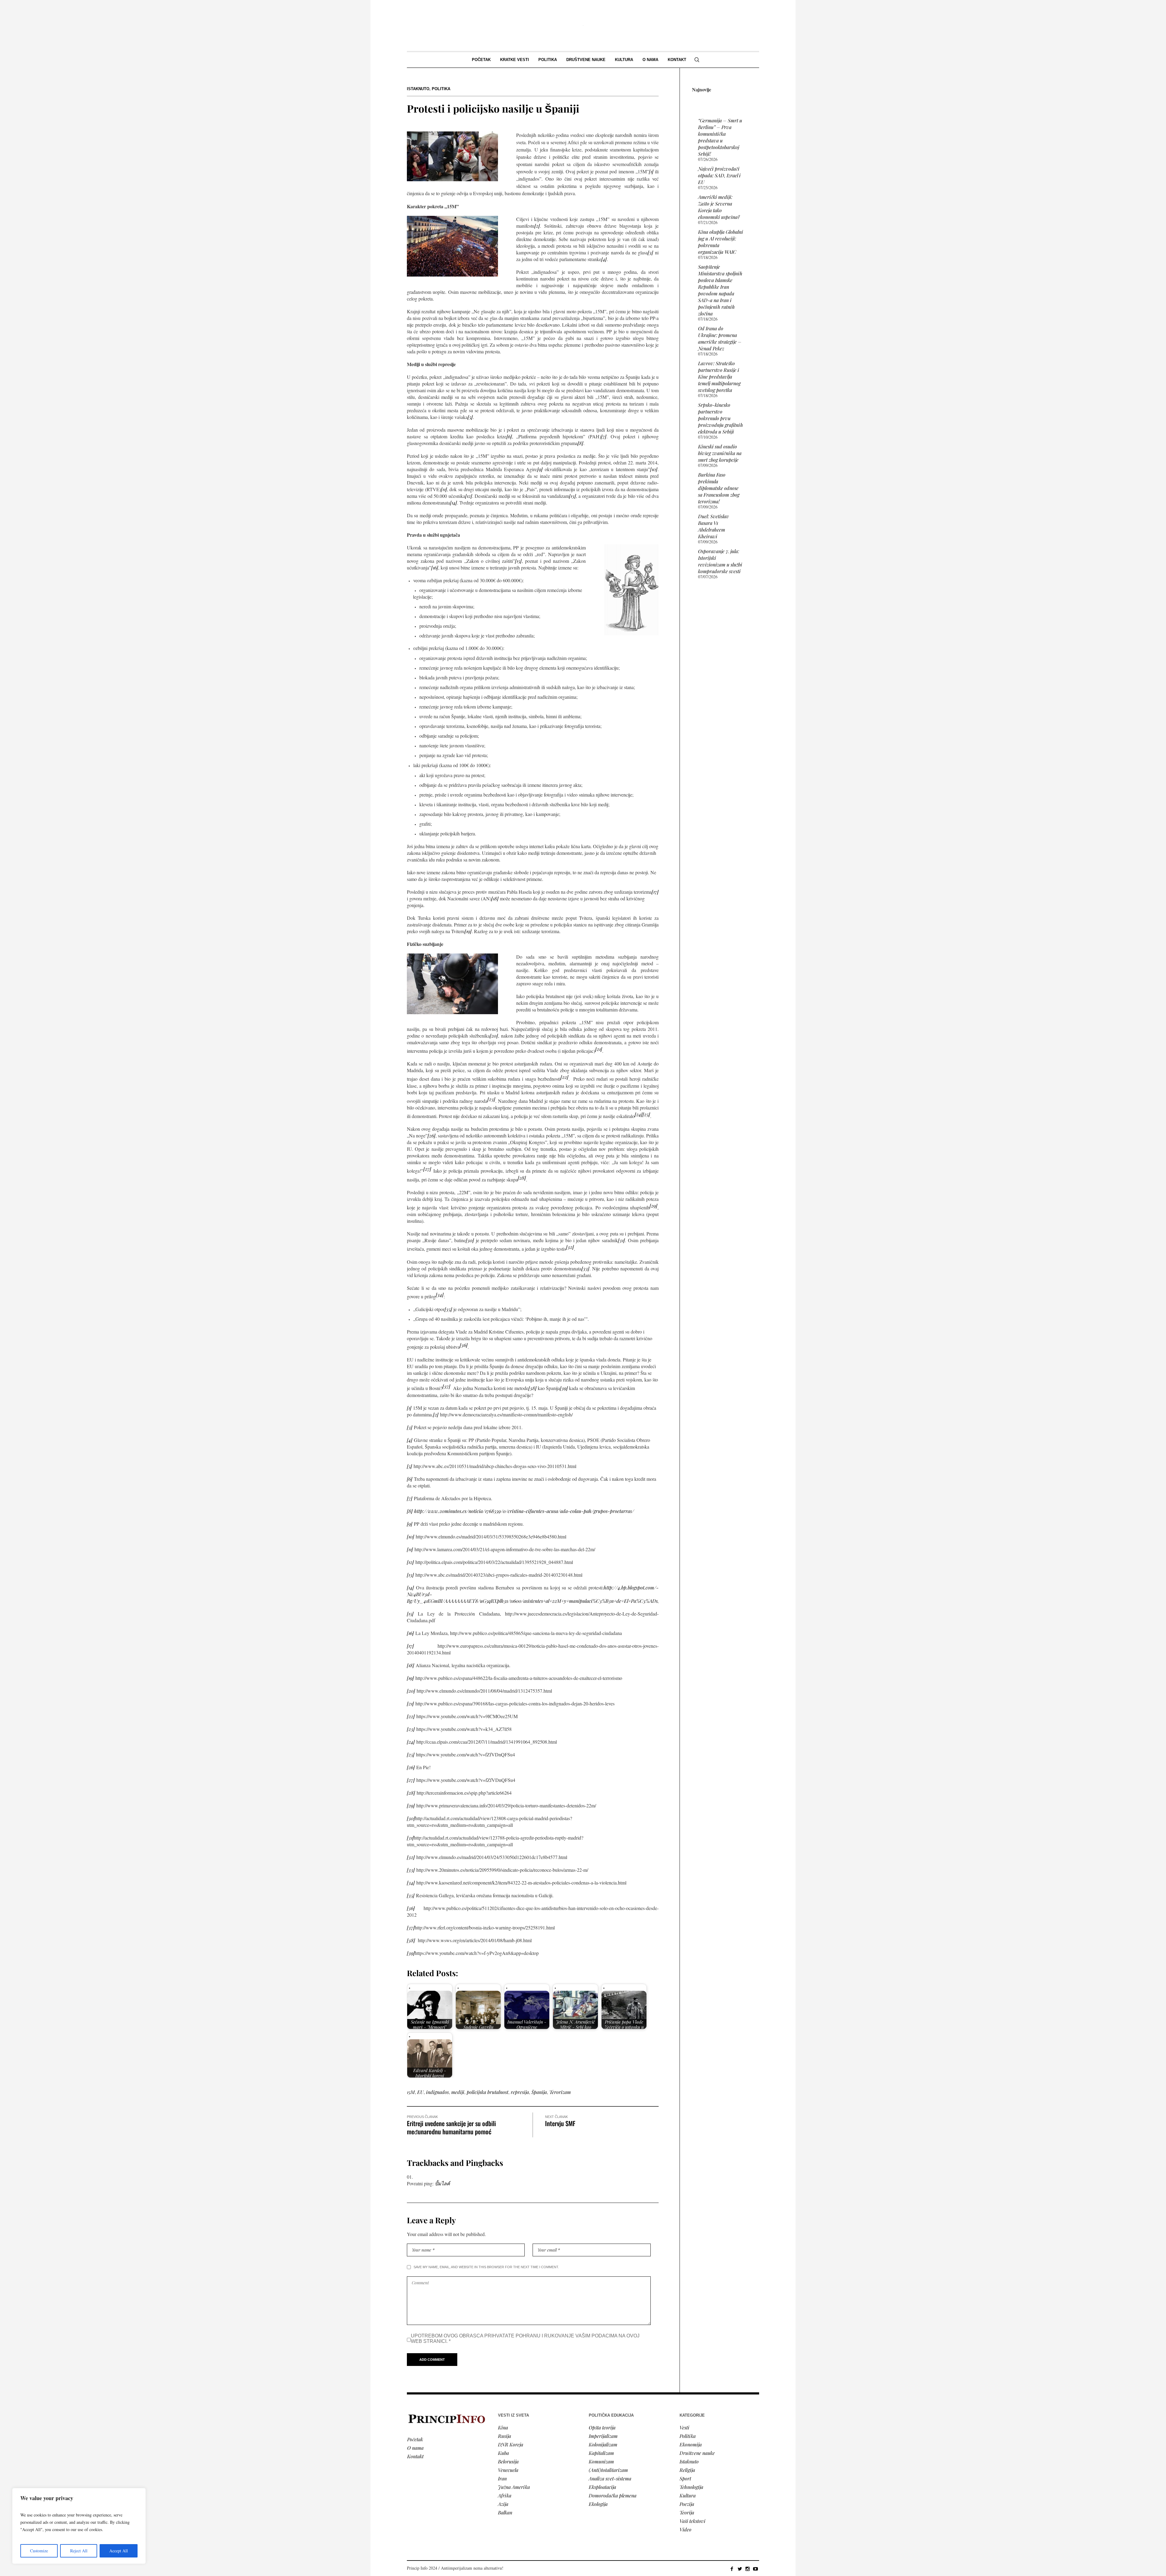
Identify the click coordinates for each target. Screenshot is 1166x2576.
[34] (440, 1295)
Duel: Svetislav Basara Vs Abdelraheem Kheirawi (714, 526)
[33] (585, 1268)
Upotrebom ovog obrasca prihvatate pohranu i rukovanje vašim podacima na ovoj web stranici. (525, 2338)
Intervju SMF (560, 2123)
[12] (469, 496)
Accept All (119, 2551)
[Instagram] (748, 2569)
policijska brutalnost (488, 2092)
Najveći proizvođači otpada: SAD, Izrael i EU (719, 175)
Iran (502, 2478)
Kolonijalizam (603, 2444)
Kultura (688, 2495)
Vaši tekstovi (692, 2521)
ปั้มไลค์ (442, 2183)
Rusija (505, 2436)
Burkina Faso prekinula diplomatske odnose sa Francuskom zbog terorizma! (719, 488)
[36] (464, 1345)
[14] (453, 503)
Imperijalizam (603, 2436)
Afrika (505, 2495)
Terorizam (560, 2092)
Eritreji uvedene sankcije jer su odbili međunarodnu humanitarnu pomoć (451, 2127)
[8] (580, 443)
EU (420, 2092)
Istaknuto (418, 89)
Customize (39, 2551)
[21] (599, 1049)
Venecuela (508, 2470)
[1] (651, 171)
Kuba (503, 2453)
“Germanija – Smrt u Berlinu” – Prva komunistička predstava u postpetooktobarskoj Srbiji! (720, 137)
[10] (654, 469)
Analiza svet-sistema (610, 2478)
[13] (573, 496)
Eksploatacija (602, 2487)
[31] (621, 1240)
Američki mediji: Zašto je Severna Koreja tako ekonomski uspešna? (719, 207)
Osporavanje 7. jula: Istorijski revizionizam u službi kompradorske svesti (720, 561)
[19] (468, 931)
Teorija (687, 2512)
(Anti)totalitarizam (608, 2470)
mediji (458, 2092)
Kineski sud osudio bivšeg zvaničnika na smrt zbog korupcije (720, 453)
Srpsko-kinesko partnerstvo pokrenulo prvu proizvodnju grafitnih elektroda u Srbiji (721, 418)
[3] (650, 252)
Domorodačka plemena (613, 2495)
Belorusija (508, 2461)
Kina (503, 2427)
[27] (427, 1169)
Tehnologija (691, 2487)
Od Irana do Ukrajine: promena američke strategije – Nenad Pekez (720, 338)
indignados (437, 2092)
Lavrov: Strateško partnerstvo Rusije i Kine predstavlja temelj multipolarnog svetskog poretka (719, 377)
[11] (444, 489)
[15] (518, 561)
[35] (448, 1309)
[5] (470, 417)
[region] (79, 2526)
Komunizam (601, 2461)
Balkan (505, 2512)
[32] (570, 1247)
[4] (604, 259)
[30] (470, 1240)
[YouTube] (755, 2569)
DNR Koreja (511, 2444)
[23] (491, 1099)
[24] (639, 1114)
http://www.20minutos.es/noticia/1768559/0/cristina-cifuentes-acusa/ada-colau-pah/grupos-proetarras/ (524, 1511)
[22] (564, 1077)
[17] (655, 892)
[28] (522, 1178)
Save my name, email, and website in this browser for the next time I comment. (486, 2267)
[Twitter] (740, 2569)
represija (520, 2092)
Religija (687, 2470)
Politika (441, 89)
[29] (653, 1206)
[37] (446, 1386)
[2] (537, 226)
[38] (532, 1388)
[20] (494, 1036)
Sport (685, 2478)
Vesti (684, 2427)
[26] (431, 1135)
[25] (646, 1114)
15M (411, 2092)
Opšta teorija (602, 2427)
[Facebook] (732, 2569)
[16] (435, 568)
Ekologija (598, 2504)
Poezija (687, 2504)
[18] (495, 898)
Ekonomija (691, 2444)
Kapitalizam (601, 2453)
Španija (539, 2092)
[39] (564, 1388)
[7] (604, 436)
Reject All (79, 2551)
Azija (503, 2504)
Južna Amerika (514, 2487)
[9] (540, 469)
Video (685, 2529)
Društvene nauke (697, 2453)
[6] (509, 436)
